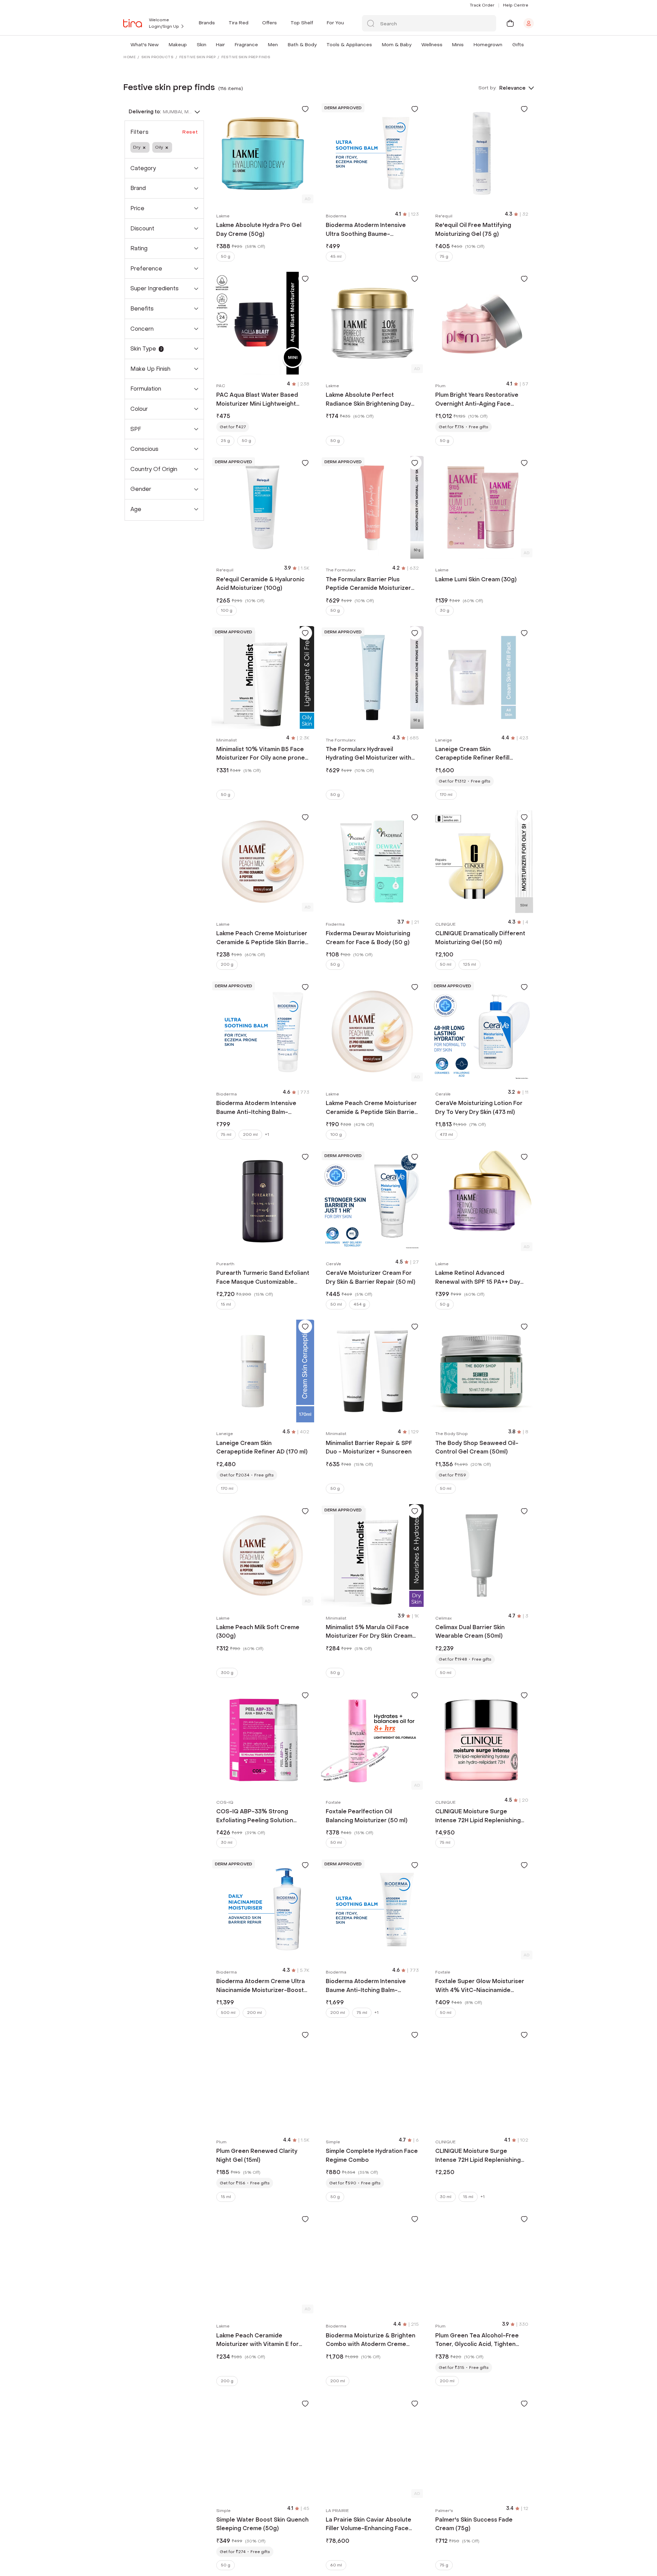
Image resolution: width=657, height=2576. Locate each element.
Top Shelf (302, 23)
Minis (458, 45)
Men (273, 45)
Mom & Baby (397, 45)
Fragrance (246, 45)
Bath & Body (302, 45)
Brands (207, 23)
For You (335, 23)
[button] (160, 45)
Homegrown (488, 45)
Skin (202, 45)
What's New (145, 45)
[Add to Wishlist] (305, 109)
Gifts (518, 45)
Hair (220, 45)
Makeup (178, 45)
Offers (269, 23)
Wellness (432, 45)
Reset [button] (190, 132)
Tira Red (239, 23)
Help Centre (516, 5)
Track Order (482, 5)
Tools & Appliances (349, 45)
